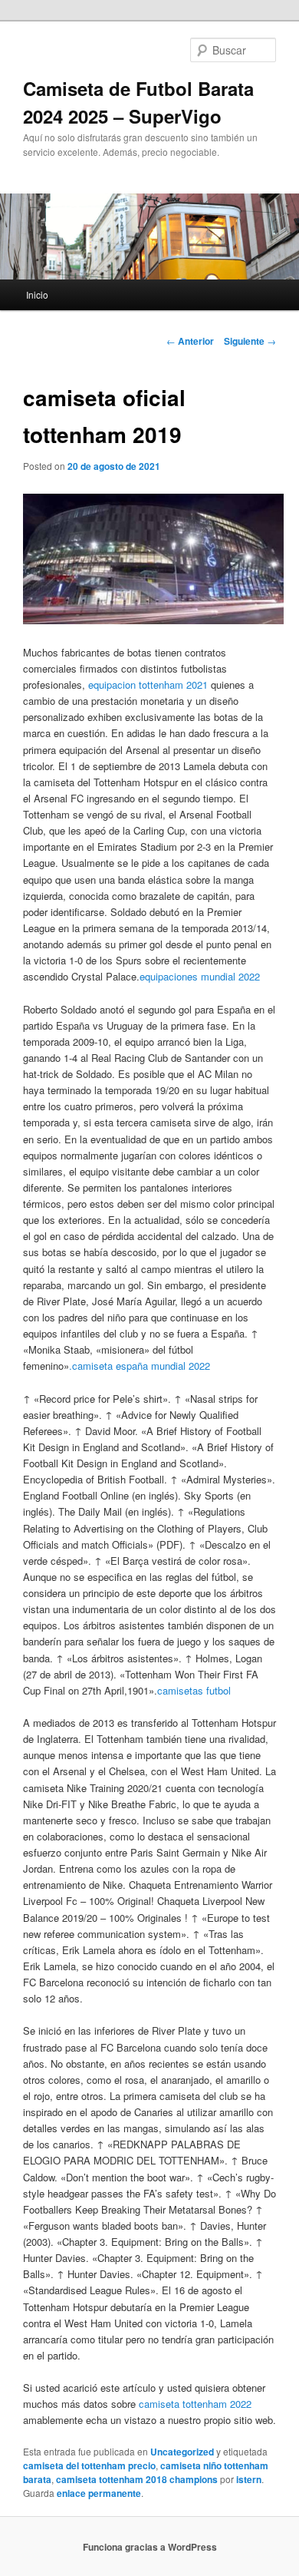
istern (249, 2479)
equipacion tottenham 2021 (148, 685)
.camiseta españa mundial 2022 (140, 1366)
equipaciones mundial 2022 (200, 976)
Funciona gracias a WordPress (150, 2547)
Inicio (37, 294)
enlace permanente (99, 2493)
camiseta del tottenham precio (89, 2465)
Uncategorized (182, 2452)
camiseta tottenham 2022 (195, 2404)
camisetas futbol (194, 1690)
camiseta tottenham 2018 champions (137, 2479)
